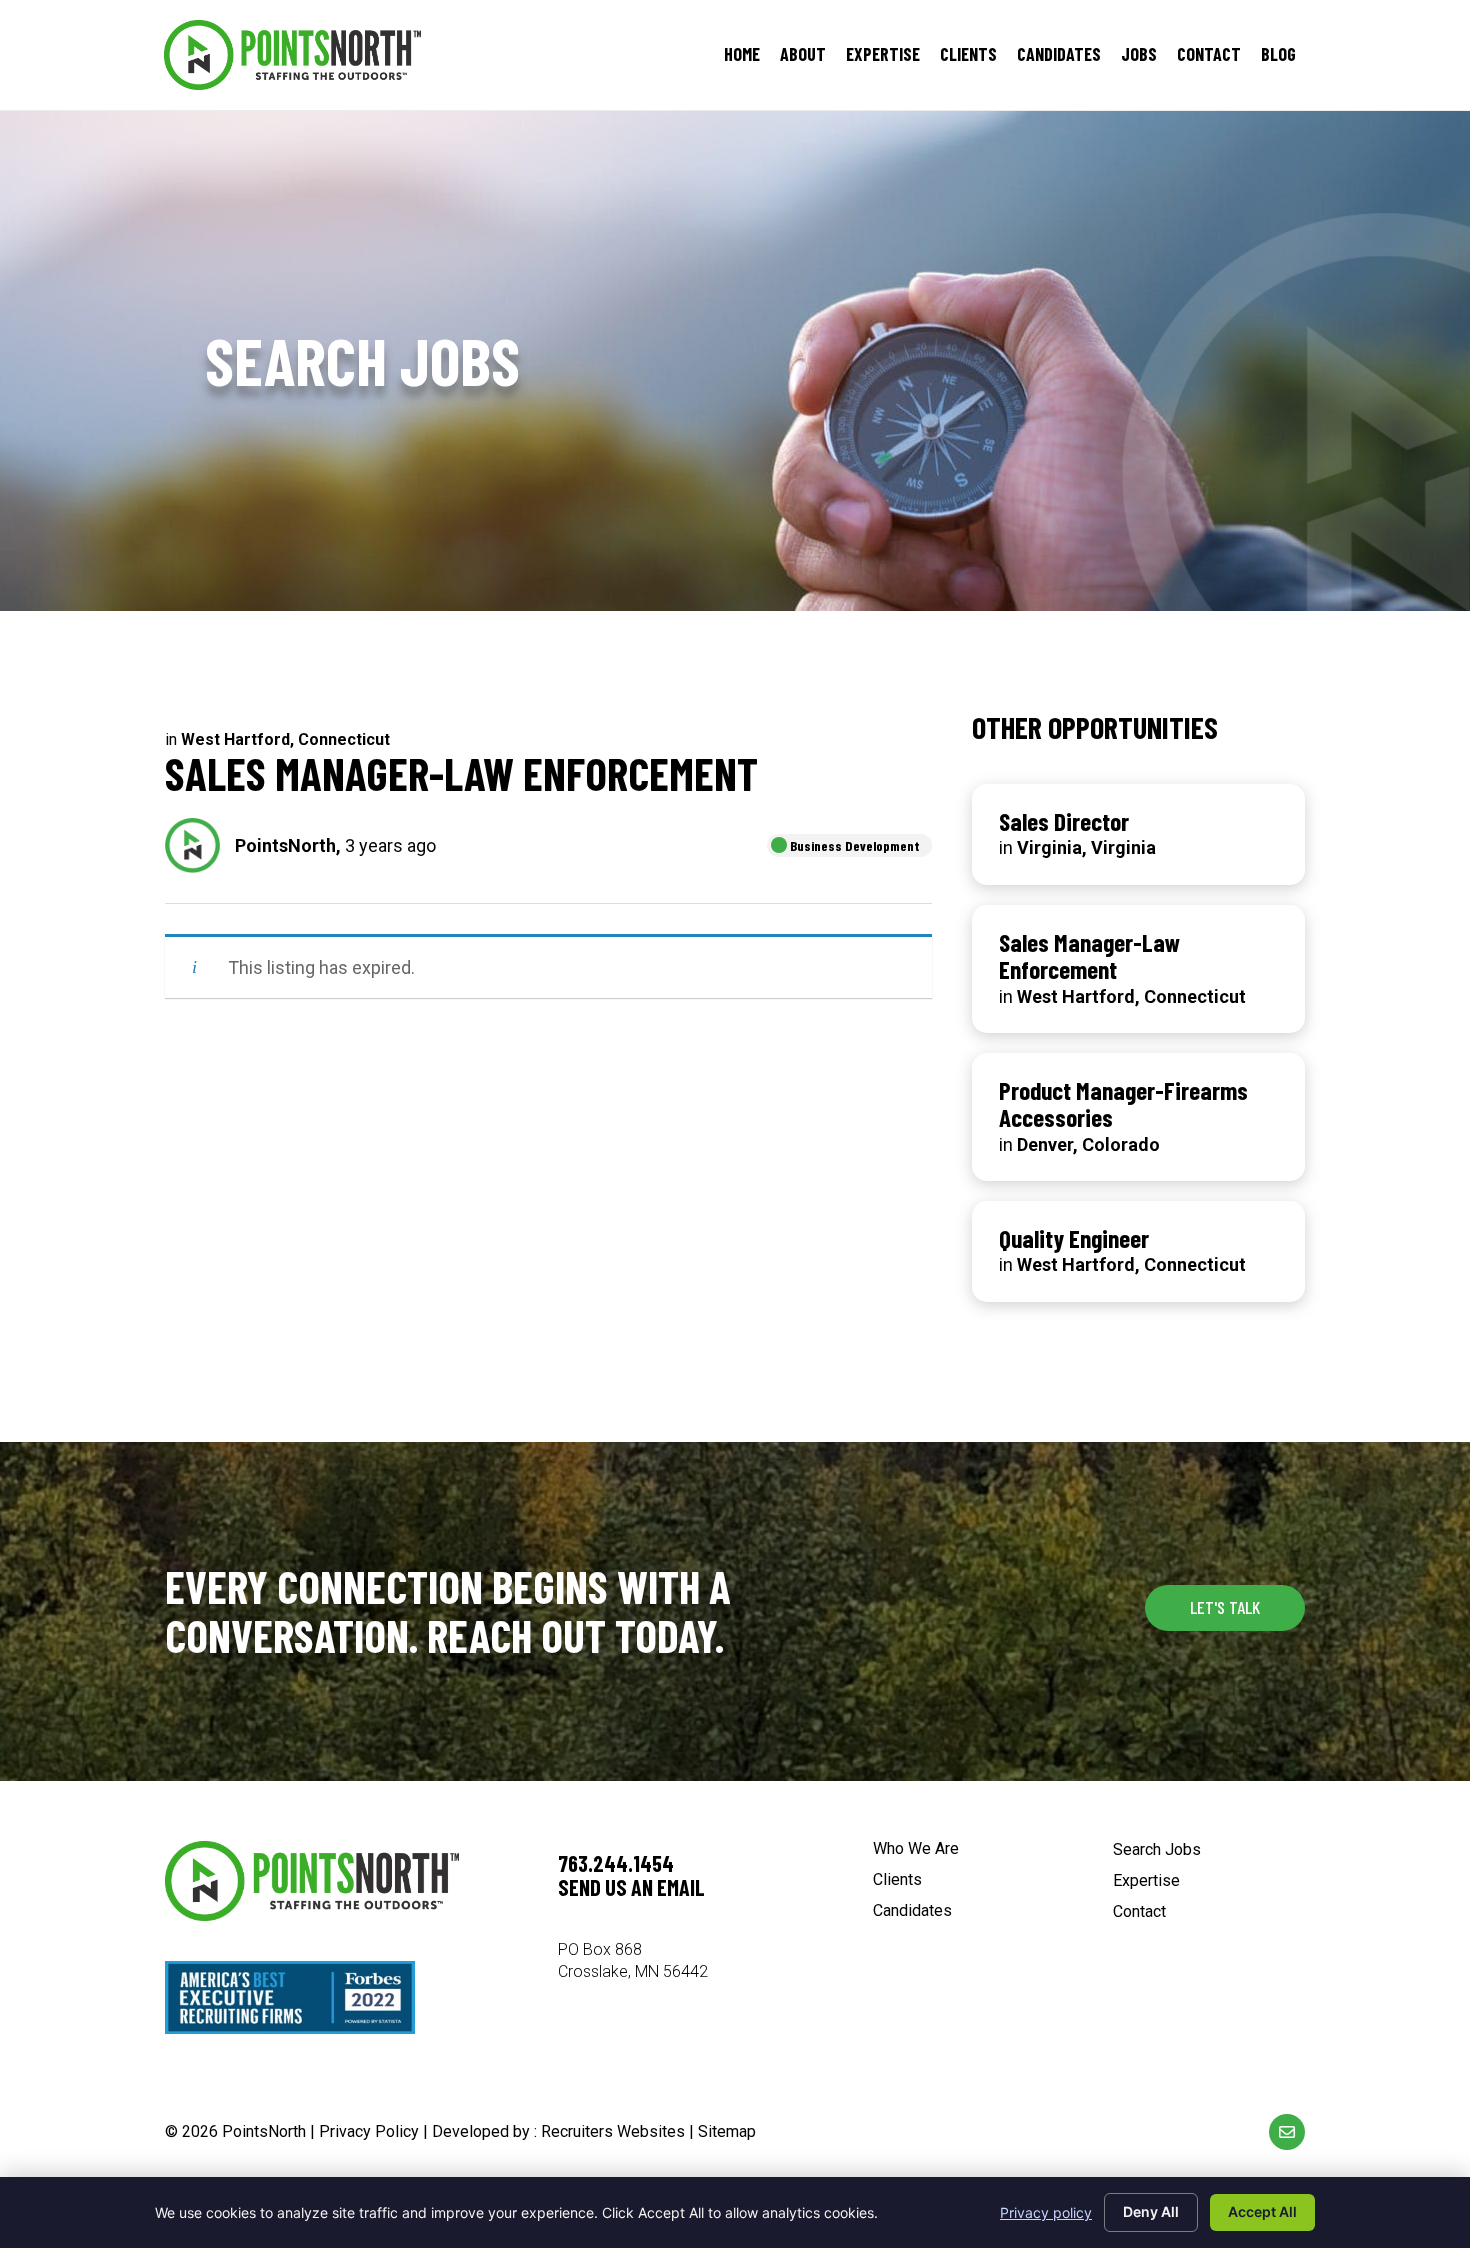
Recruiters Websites (613, 2131)
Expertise (1146, 1881)
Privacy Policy (369, 2131)
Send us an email (631, 1887)
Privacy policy (1046, 2212)
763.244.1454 (616, 1863)
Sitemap (727, 2131)
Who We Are (916, 1849)
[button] (1225, 1607)
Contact (1139, 1912)
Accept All (1262, 2211)
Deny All (1151, 2211)
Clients (897, 1880)
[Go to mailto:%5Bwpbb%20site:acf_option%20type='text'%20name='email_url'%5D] (1287, 2132)
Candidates (912, 1911)
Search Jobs (1157, 1850)
